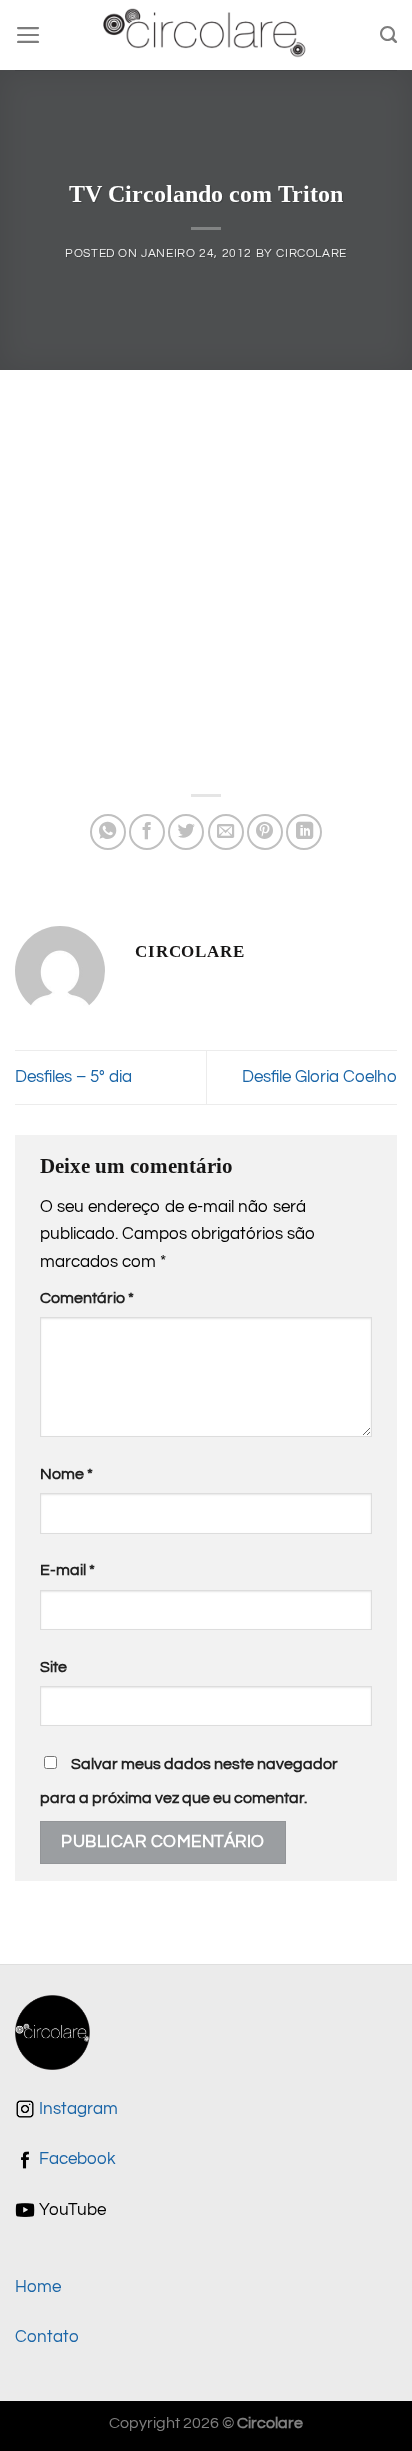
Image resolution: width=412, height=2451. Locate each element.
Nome (66, 1474)
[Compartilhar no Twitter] (186, 832)
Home (38, 2287)
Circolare (311, 253)
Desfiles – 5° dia (73, 1077)
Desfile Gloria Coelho (319, 1077)
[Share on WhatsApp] (108, 832)
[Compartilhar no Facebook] (147, 832)
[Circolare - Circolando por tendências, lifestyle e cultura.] (206, 35)
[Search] (388, 35)
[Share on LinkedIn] (304, 832)
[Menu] (28, 35)
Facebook (75, 2159)
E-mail (67, 1570)
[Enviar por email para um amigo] (226, 832)
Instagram (76, 2109)
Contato (47, 2337)
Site (53, 1667)
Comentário (87, 1298)
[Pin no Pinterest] (265, 832)
